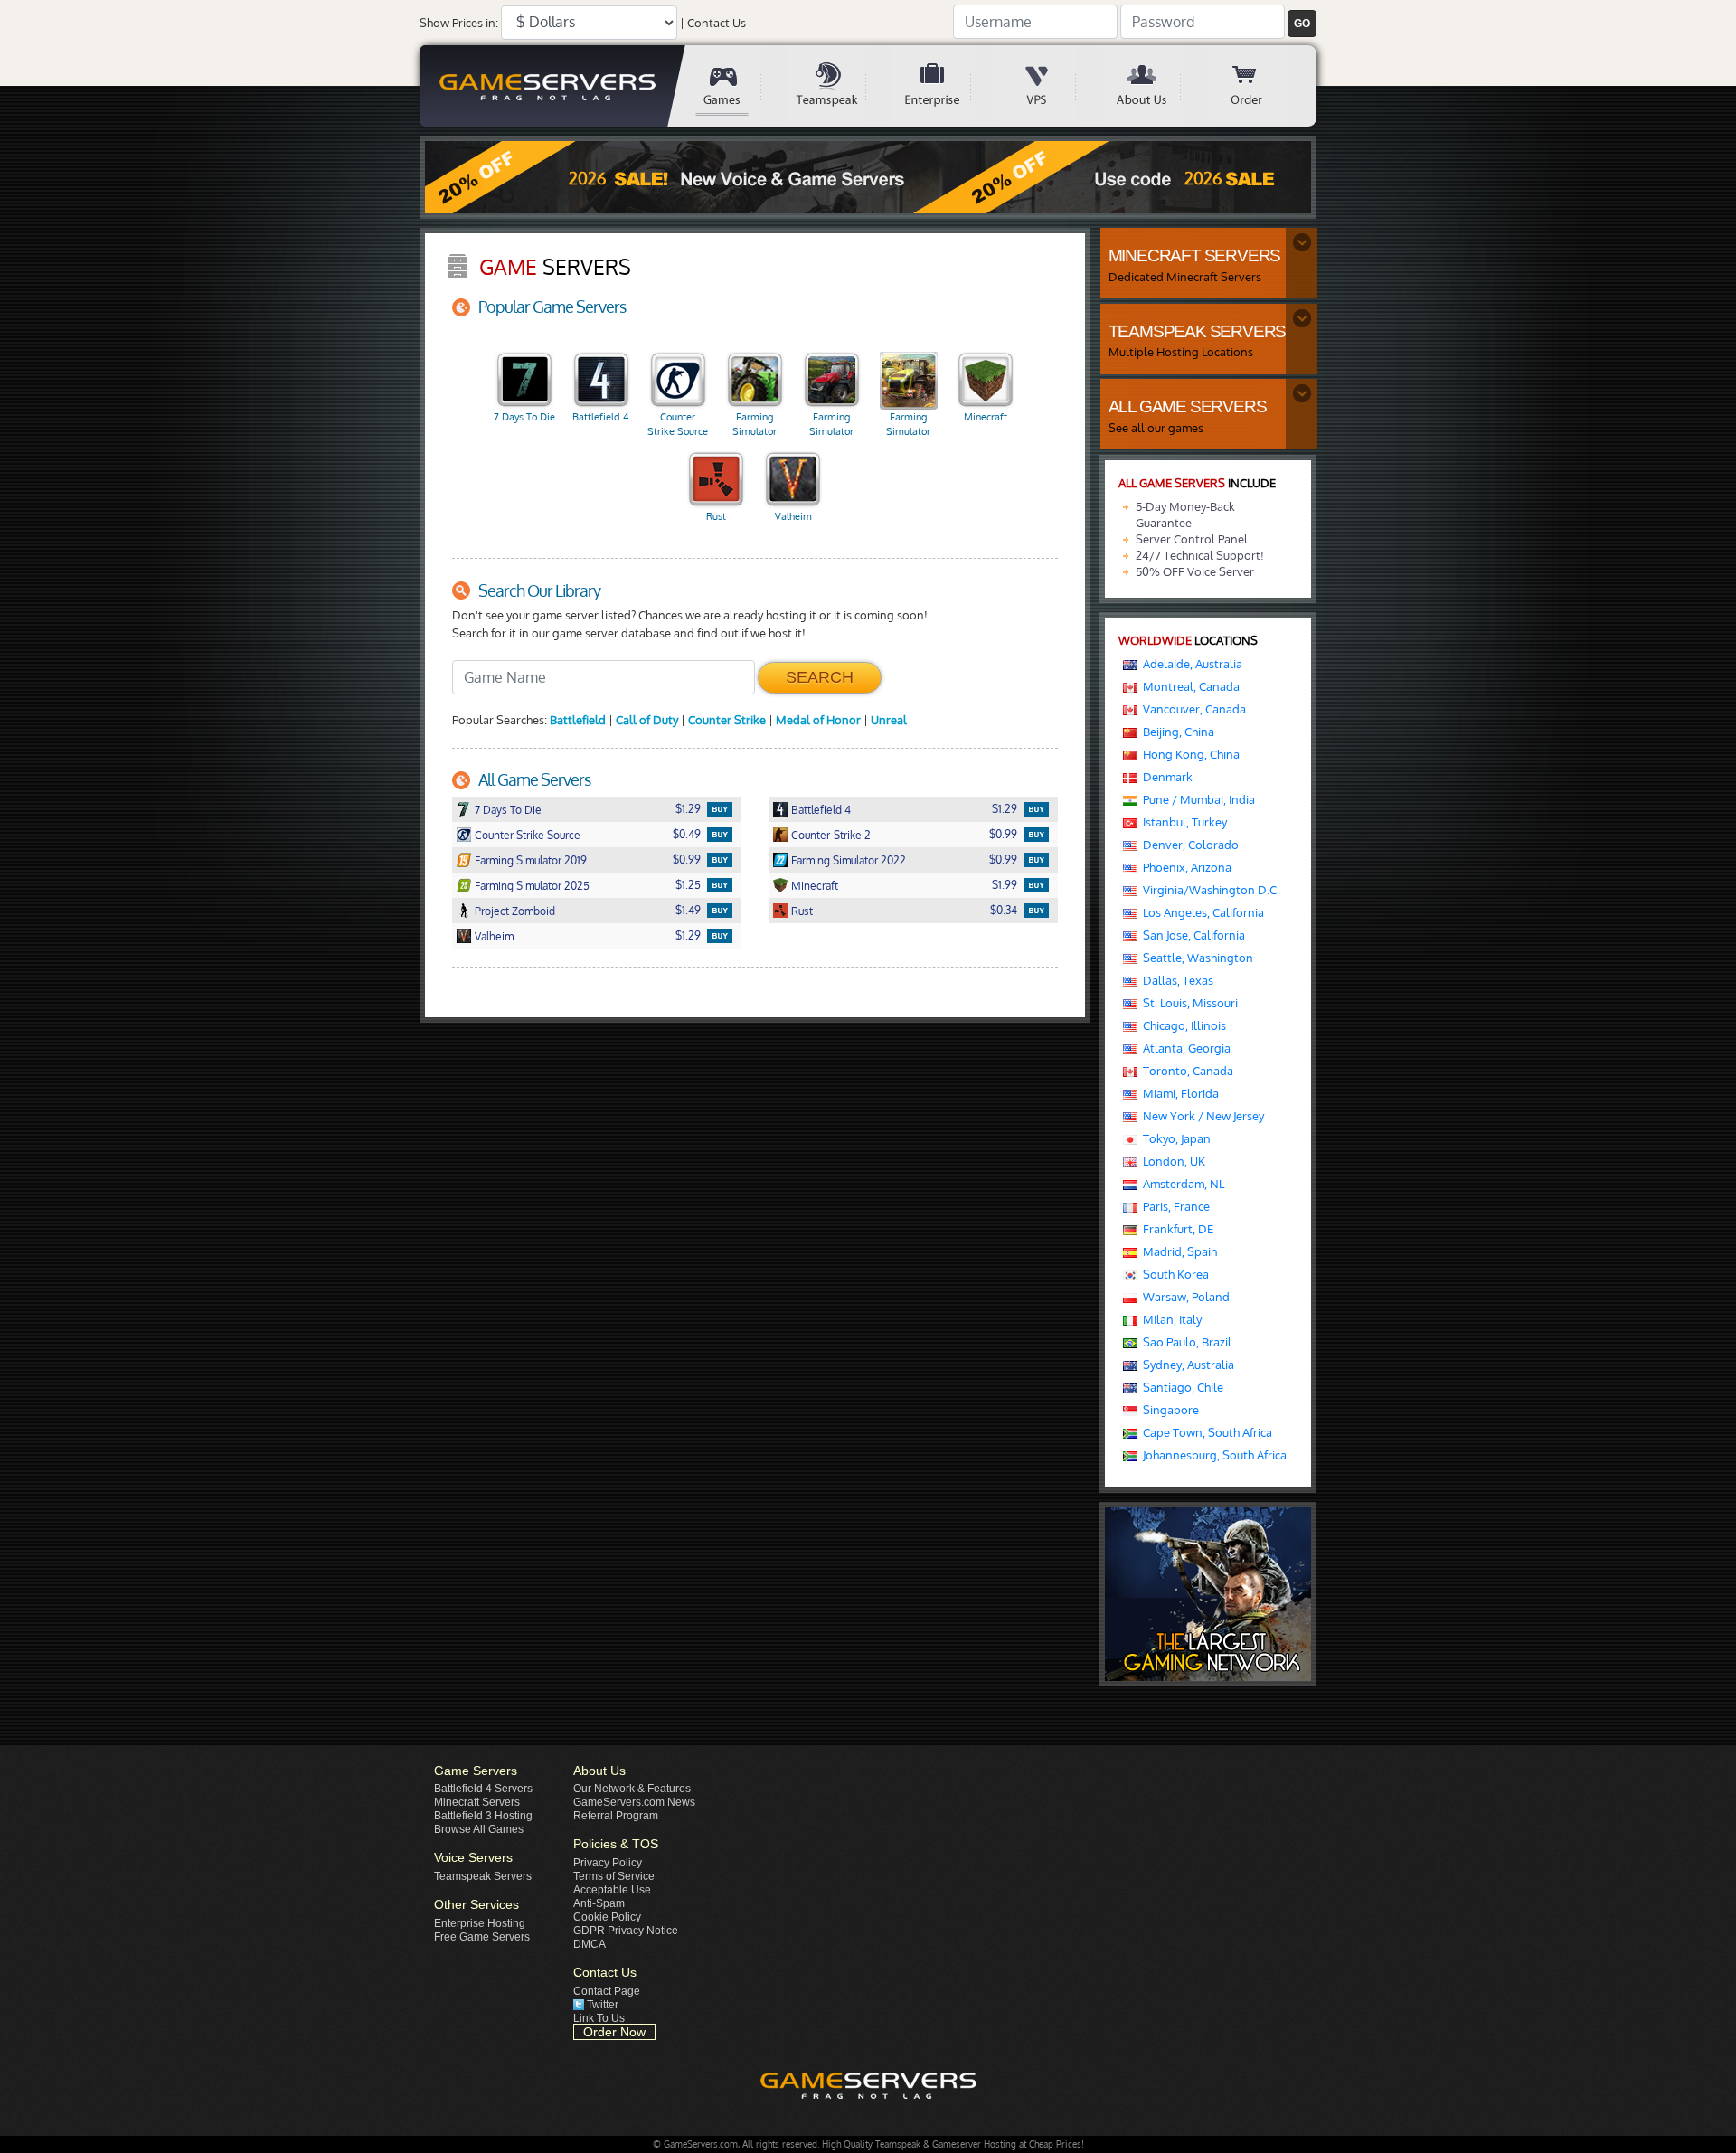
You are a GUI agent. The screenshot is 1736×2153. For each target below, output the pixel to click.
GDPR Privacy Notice (626, 1931)
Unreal (889, 720)
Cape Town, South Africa (1205, 1432)
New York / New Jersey (1201, 1116)
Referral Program (616, 1816)
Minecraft (986, 417)
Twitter (603, 2005)
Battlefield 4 (601, 417)
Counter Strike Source (678, 424)
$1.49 (688, 910)
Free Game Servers (482, 1937)
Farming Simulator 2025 (908, 425)
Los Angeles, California (1201, 912)
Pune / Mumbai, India (1196, 799)
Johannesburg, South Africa (1212, 1455)
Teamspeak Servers (483, 1876)
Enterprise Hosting (480, 1923)
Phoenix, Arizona (1184, 867)
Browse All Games (479, 1829)
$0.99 (1003, 834)
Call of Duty (647, 720)
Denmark (1165, 777)
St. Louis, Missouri (1188, 1003)
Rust (716, 516)
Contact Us (717, 23)
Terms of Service (614, 1876)
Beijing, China (1176, 732)
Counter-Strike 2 (831, 835)
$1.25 (688, 885)
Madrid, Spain (1178, 1251)
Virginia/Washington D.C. (1208, 890)
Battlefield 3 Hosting (483, 1816)
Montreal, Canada (1189, 686)
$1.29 (688, 809)
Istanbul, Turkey (1182, 822)
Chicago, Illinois (1182, 1025)
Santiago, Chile (1180, 1387)
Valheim (793, 516)
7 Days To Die (524, 417)
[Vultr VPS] (1050, 86)
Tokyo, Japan (1174, 1138)
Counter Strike (727, 720)
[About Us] (1155, 86)
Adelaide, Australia (1190, 664)
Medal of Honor (818, 720)
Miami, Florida (1178, 1093)
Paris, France (1174, 1206)
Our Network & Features (632, 1789)
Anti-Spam (599, 1903)
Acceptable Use (612, 1890)
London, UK (1171, 1161)
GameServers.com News (634, 1802)
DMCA (590, 1944)
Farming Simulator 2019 (755, 425)
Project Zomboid (515, 911)
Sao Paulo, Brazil (1184, 1342)
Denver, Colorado (1188, 845)
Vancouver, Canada (1192, 709)
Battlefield (578, 720)
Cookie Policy (607, 1917)
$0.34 (1004, 910)
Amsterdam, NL (1181, 1184)
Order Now (614, 2032)
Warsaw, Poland (1184, 1297)
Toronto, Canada (1185, 1071)
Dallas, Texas (1175, 980)
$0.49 (687, 834)
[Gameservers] (551, 86)
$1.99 (1005, 885)
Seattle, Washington (1195, 958)
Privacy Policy (608, 1863)
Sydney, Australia (1186, 1365)
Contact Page (607, 1991)
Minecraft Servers (477, 1802)
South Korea (1173, 1274)
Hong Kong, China (1189, 754)
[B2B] (945, 86)
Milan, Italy (1170, 1319)
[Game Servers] (735, 86)
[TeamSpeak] (840, 86)
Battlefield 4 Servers (483, 1789)
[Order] (1260, 86)
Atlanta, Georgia (1184, 1048)
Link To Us (599, 2018)
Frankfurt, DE (1175, 1229)
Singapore (1168, 1410)
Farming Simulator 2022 (831, 425)
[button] (1302, 24)
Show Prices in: (459, 23)
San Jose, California (1191, 935)
